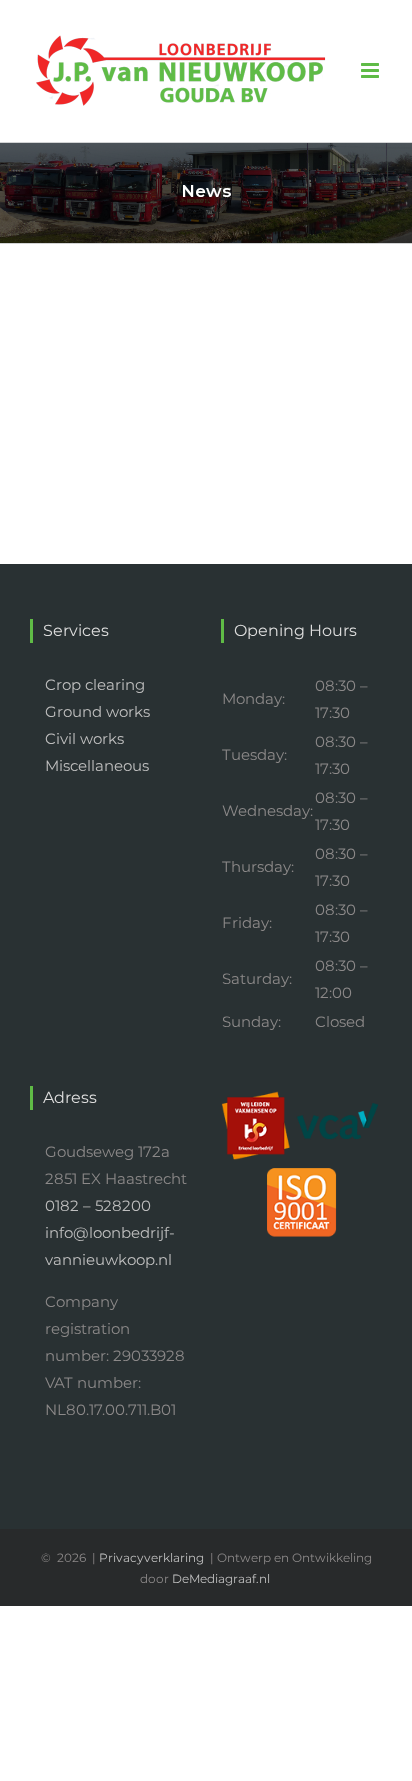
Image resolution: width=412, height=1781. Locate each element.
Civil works (84, 738)
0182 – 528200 (98, 1205)
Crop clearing (95, 684)
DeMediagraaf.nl (221, 1578)
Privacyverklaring (151, 1557)
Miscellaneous (97, 765)
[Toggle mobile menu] (371, 70)
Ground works (97, 711)
